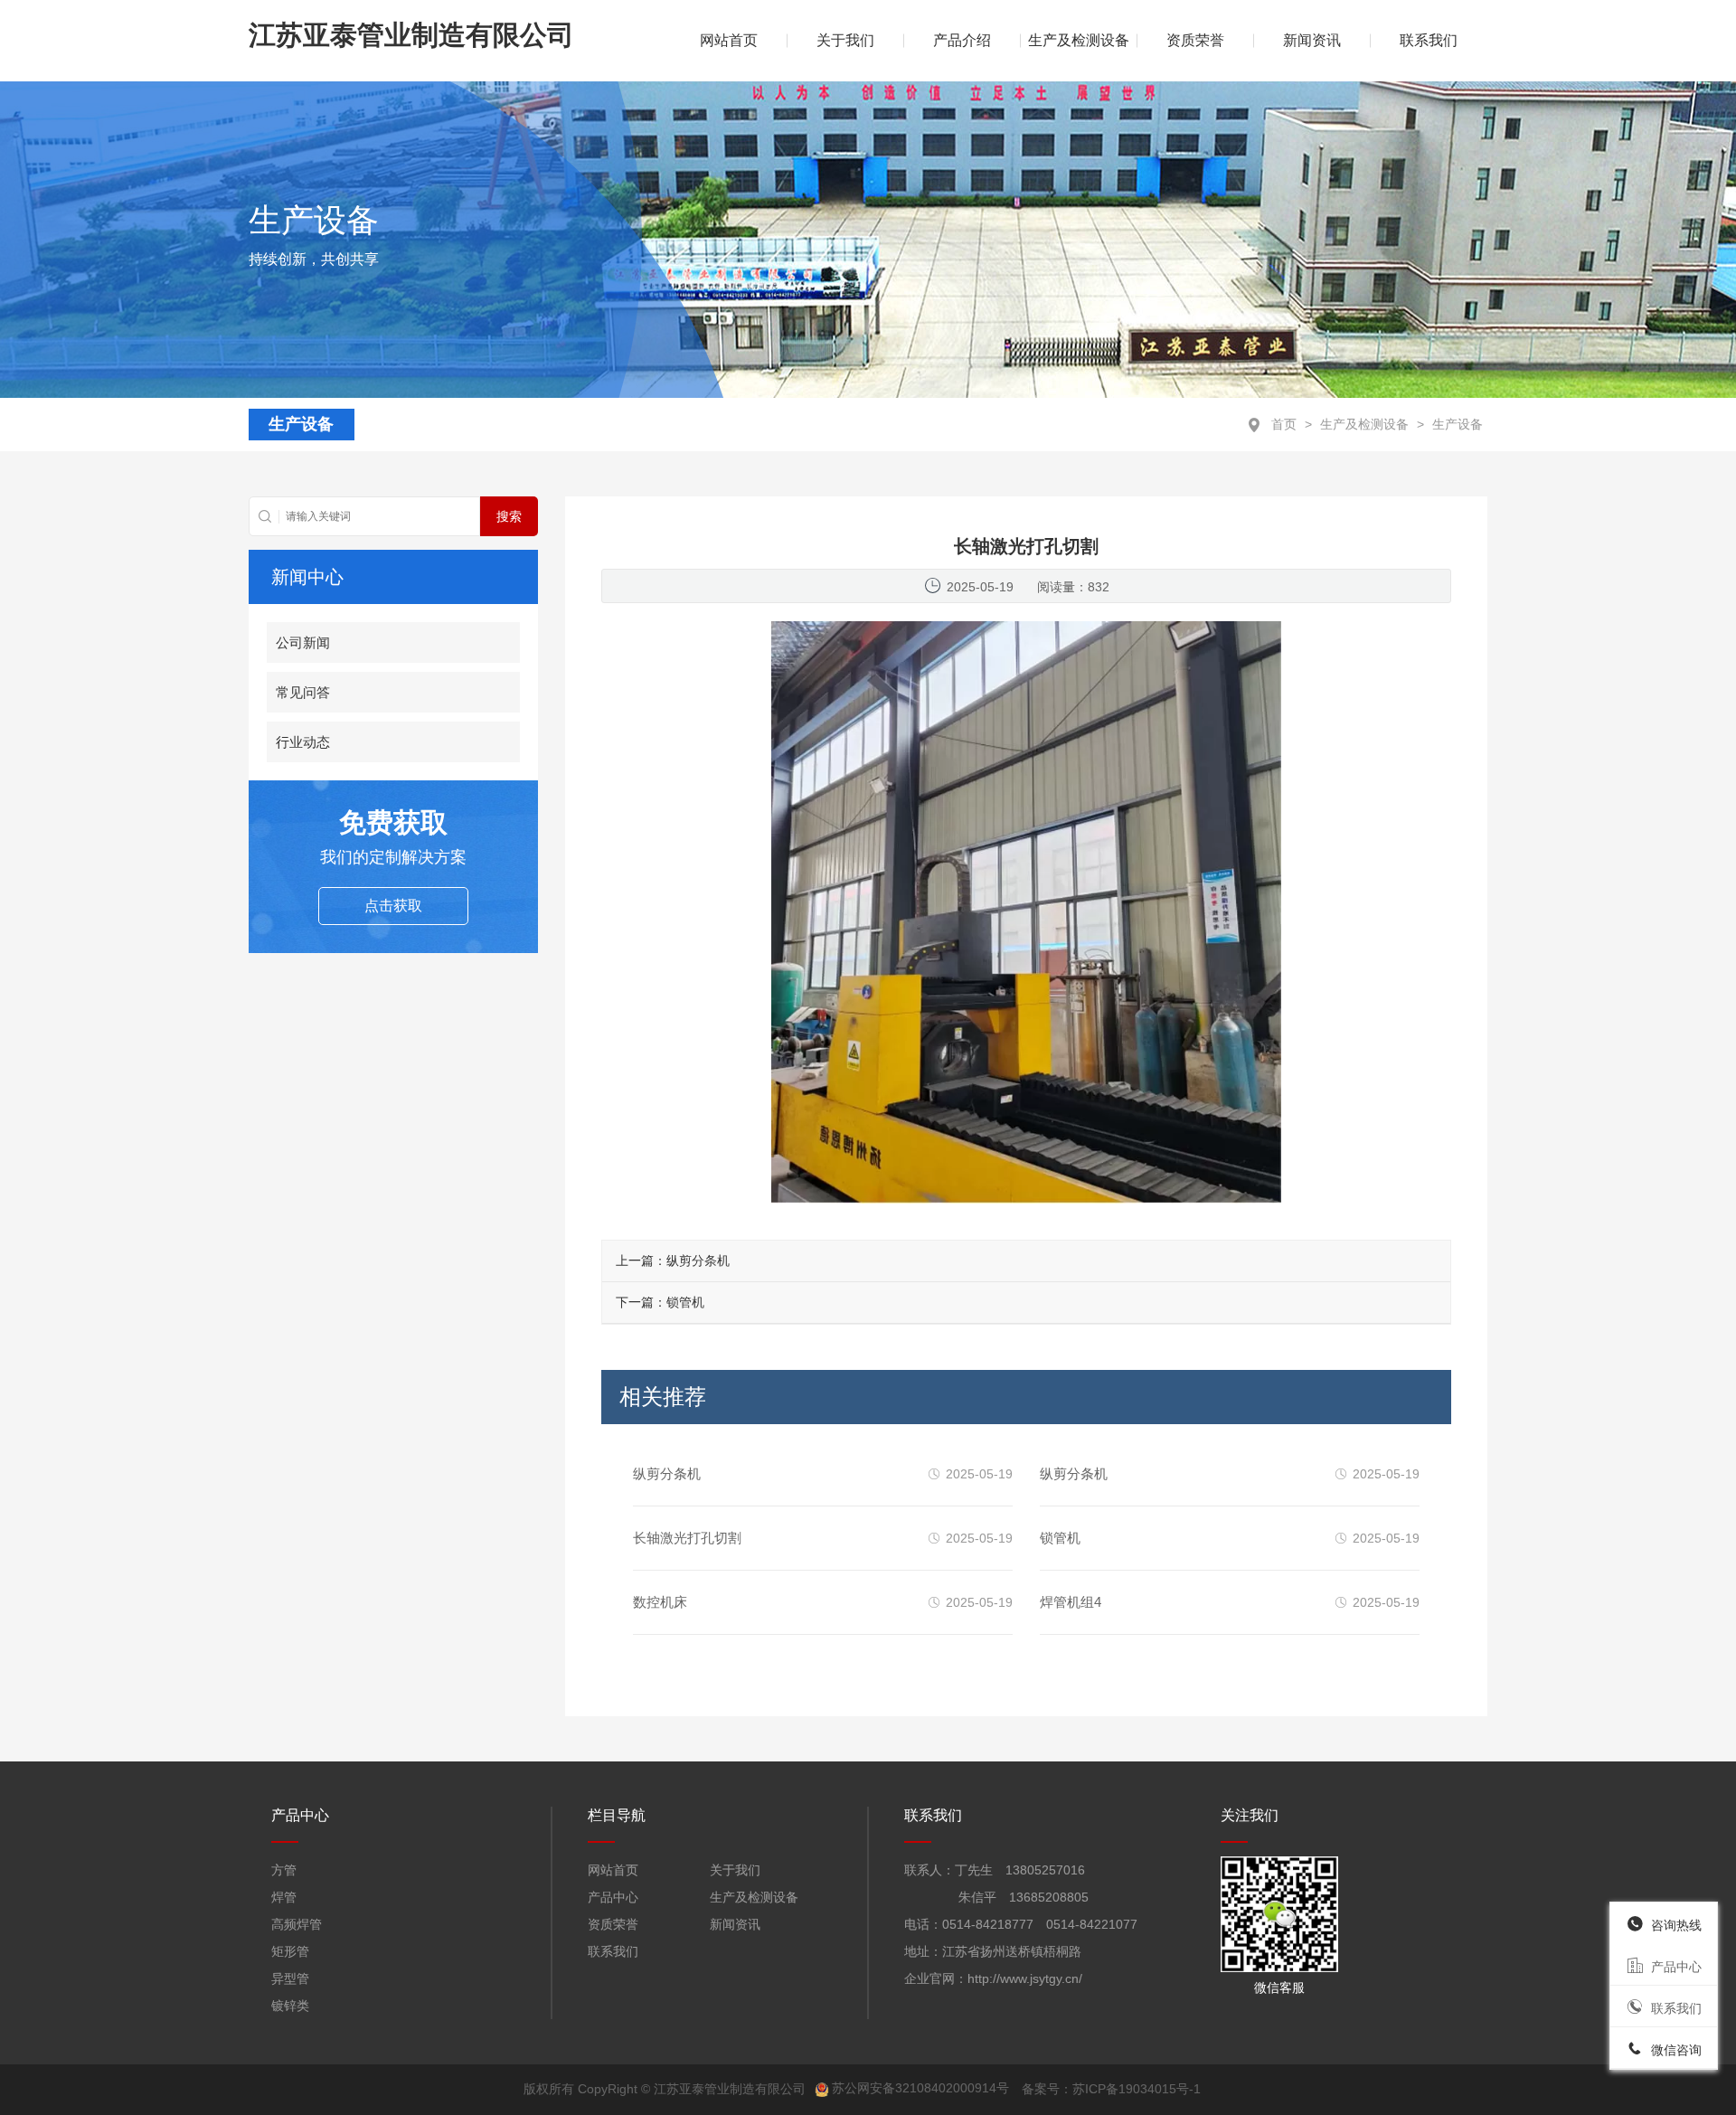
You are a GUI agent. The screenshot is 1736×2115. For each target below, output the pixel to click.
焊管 (284, 1897)
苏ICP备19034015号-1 (1137, 2088)
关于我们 (845, 40)
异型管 (290, 1978)
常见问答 (303, 692)
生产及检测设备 (1079, 40)
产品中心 (613, 1897)
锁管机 (685, 1302)
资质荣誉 (1195, 40)
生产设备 (1458, 424)
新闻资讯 (1312, 40)
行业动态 (303, 742)
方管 (284, 1870)
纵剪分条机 (698, 1261)
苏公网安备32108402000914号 (920, 2088)
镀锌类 (290, 2006)
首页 (1284, 424)
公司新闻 (303, 642)
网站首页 (613, 1870)
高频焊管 (297, 1924)
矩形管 (290, 1951)
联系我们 (1429, 40)
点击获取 (393, 906)
